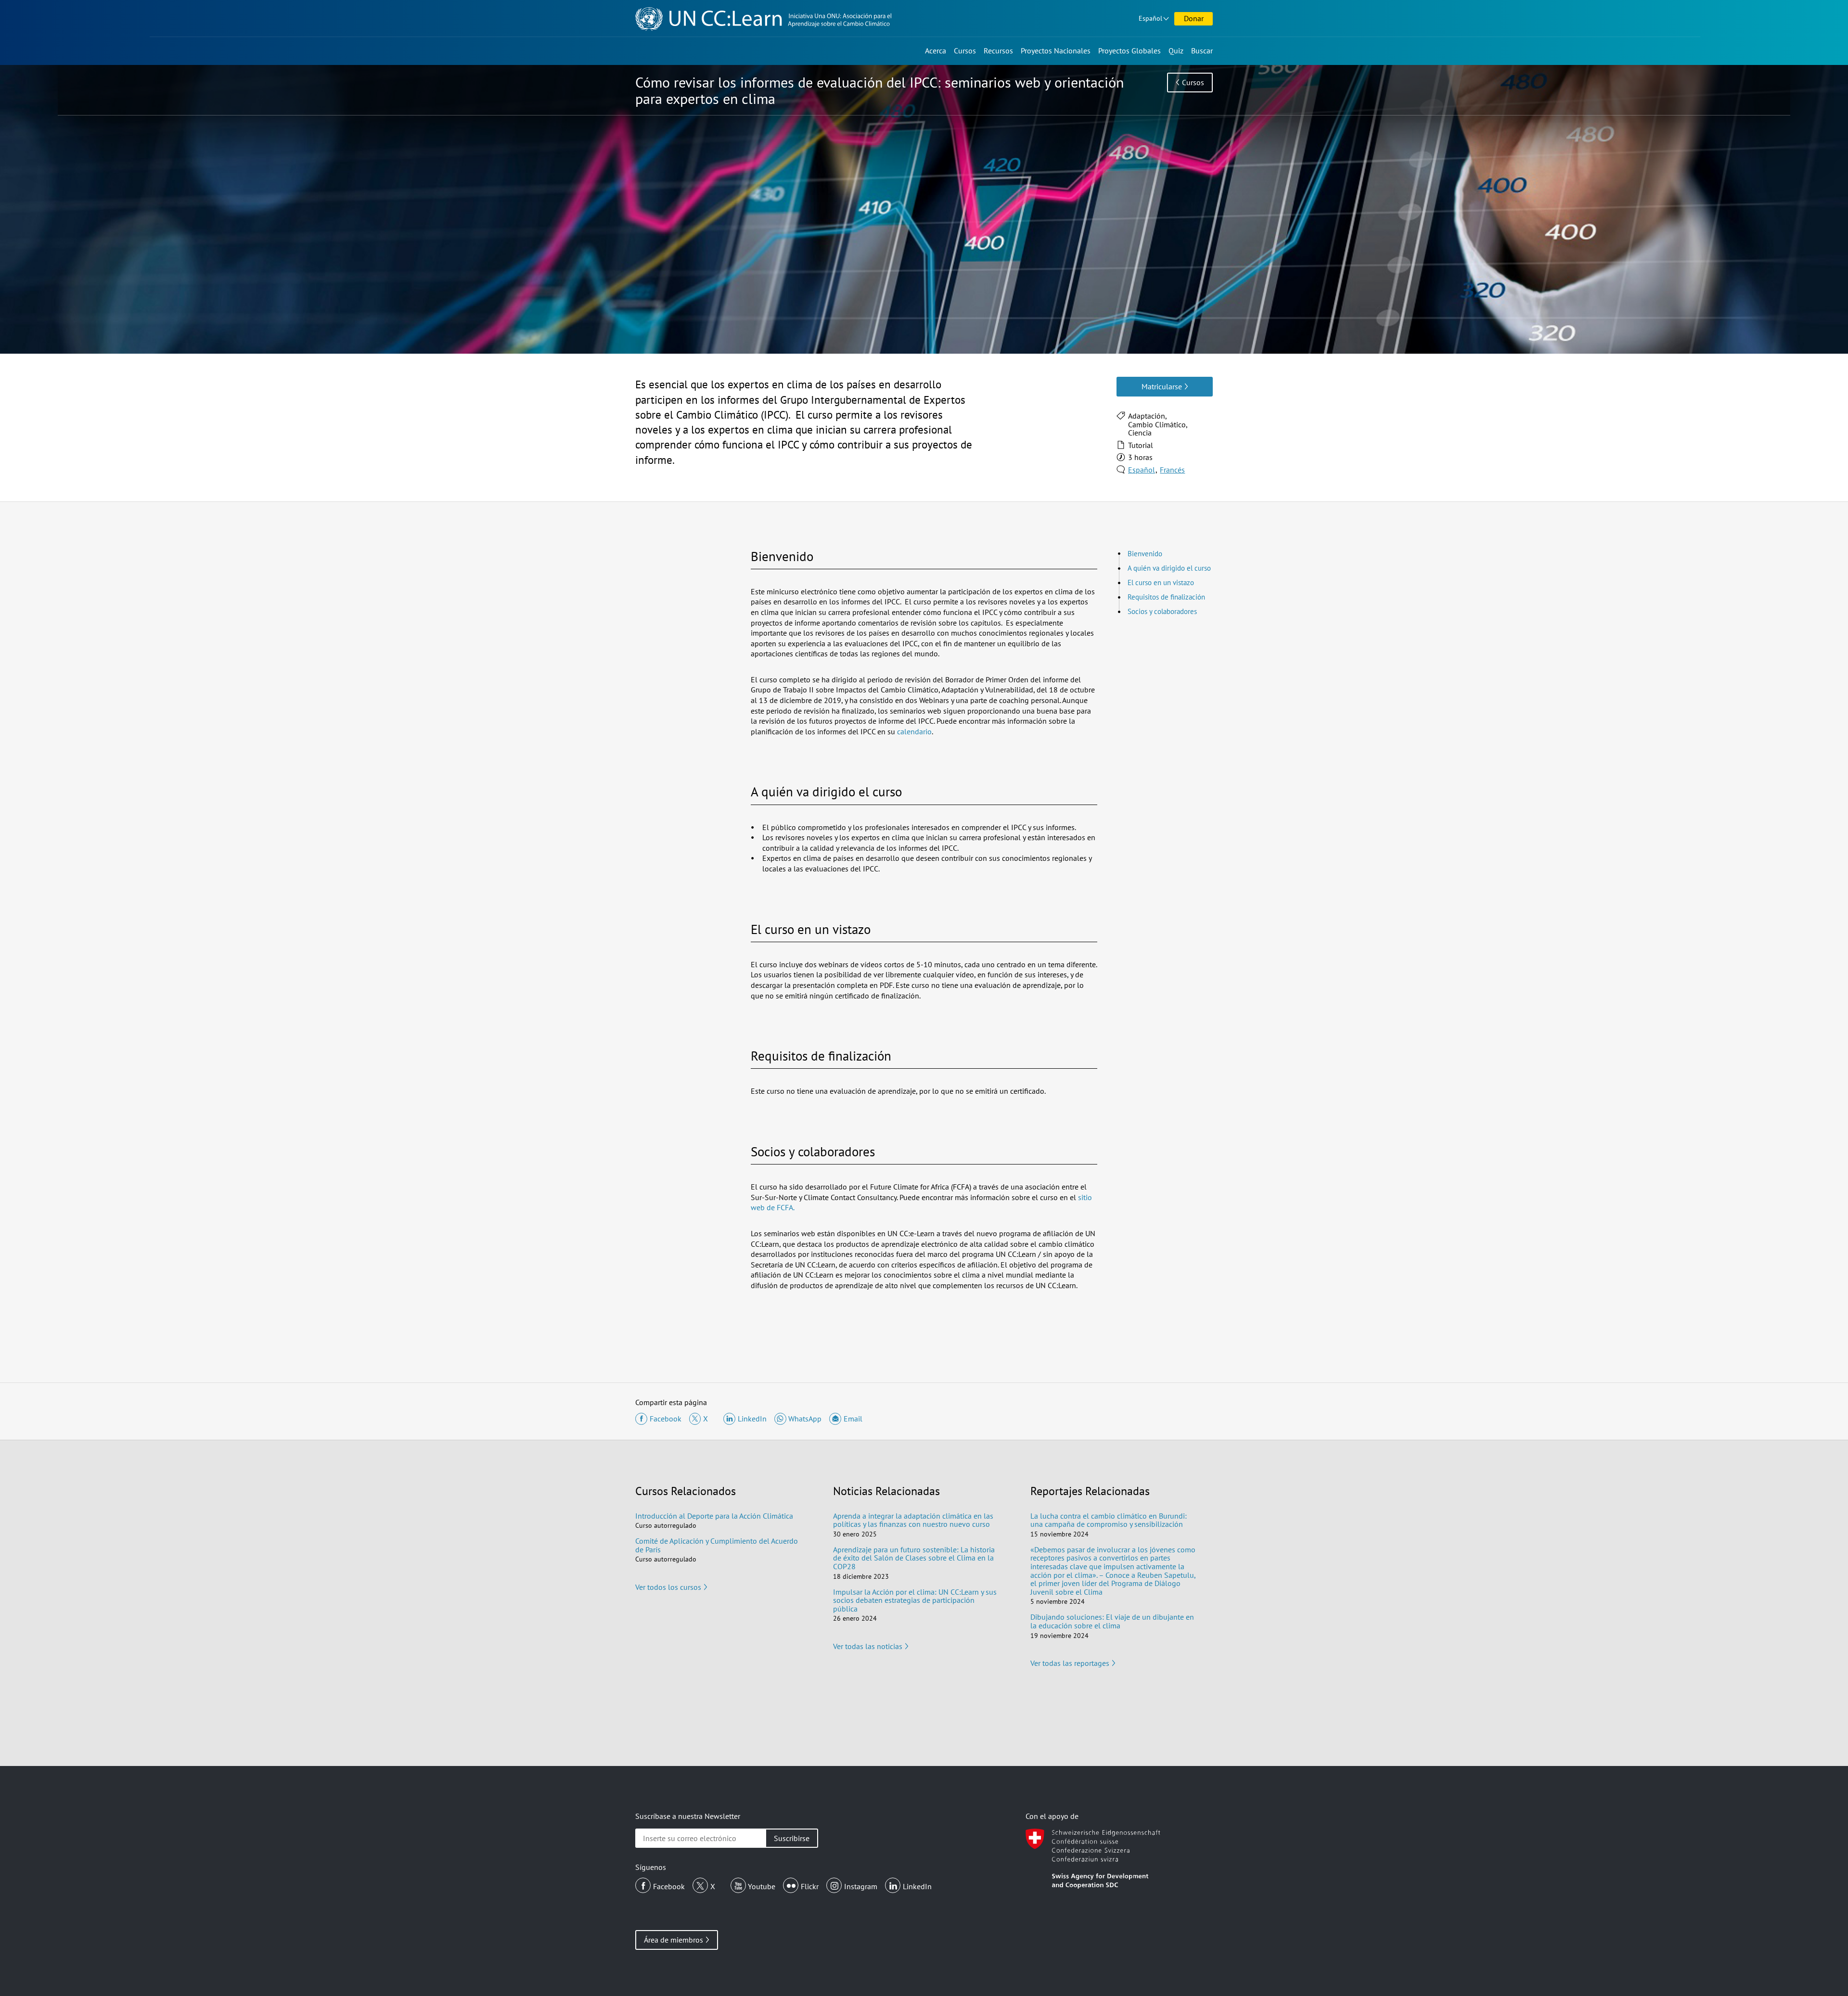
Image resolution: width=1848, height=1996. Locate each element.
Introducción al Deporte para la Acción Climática (714, 1516)
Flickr (810, 1886)
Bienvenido (1145, 554)
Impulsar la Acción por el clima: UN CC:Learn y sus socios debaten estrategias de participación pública (915, 1600)
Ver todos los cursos (668, 1587)
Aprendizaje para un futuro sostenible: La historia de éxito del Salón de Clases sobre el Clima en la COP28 (914, 1558)
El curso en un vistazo (1161, 582)
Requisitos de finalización (1166, 597)
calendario (913, 731)
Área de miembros (674, 1940)
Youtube (762, 1886)
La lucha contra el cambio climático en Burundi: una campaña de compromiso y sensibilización (1109, 1520)
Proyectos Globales (1129, 51)
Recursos (998, 51)
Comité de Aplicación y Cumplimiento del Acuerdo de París (717, 1545)
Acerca (936, 51)
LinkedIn (917, 1886)
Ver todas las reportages (1070, 1663)
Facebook (669, 1886)
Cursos (965, 51)
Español (1150, 18)
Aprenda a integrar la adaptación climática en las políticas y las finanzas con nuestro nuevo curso (913, 1520)
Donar (1194, 18)
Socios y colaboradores (1162, 611)
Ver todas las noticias (868, 1646)
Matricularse (1162, 386)
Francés (1172, 470)
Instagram (861, 1886)
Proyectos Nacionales (1056, 51)
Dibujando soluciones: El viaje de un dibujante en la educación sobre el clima (1112, 1621)
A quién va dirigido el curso (1169, 568)
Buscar (1202, 51)
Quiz (1176, 51)
